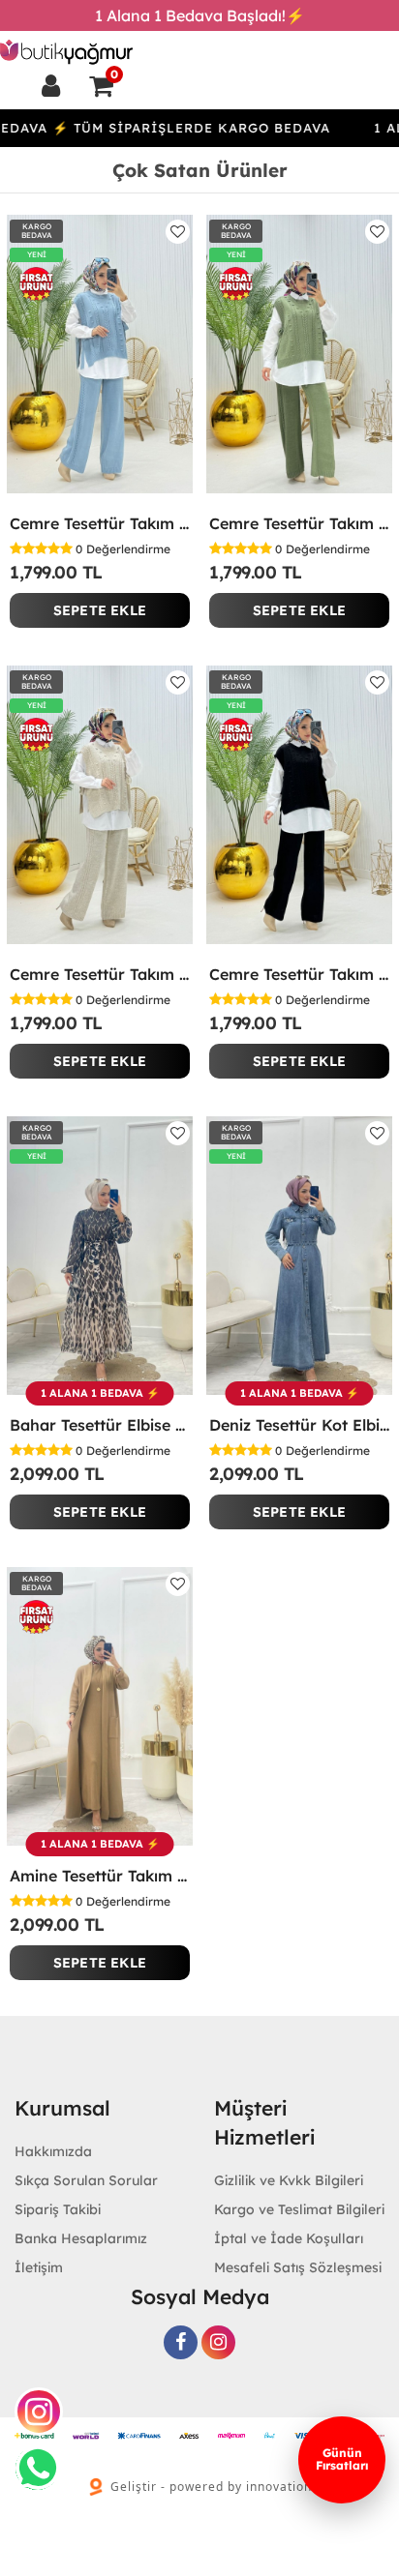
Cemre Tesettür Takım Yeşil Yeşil (299, 523)
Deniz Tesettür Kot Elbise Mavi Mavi (299, 1425)
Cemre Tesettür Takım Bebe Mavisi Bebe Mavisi (100, 523)
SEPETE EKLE (100, 610)
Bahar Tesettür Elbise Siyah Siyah (100, 1425)
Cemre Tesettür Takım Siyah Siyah (299, 974)
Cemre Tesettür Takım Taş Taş (100, 974)
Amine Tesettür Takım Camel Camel (100, 1876)
